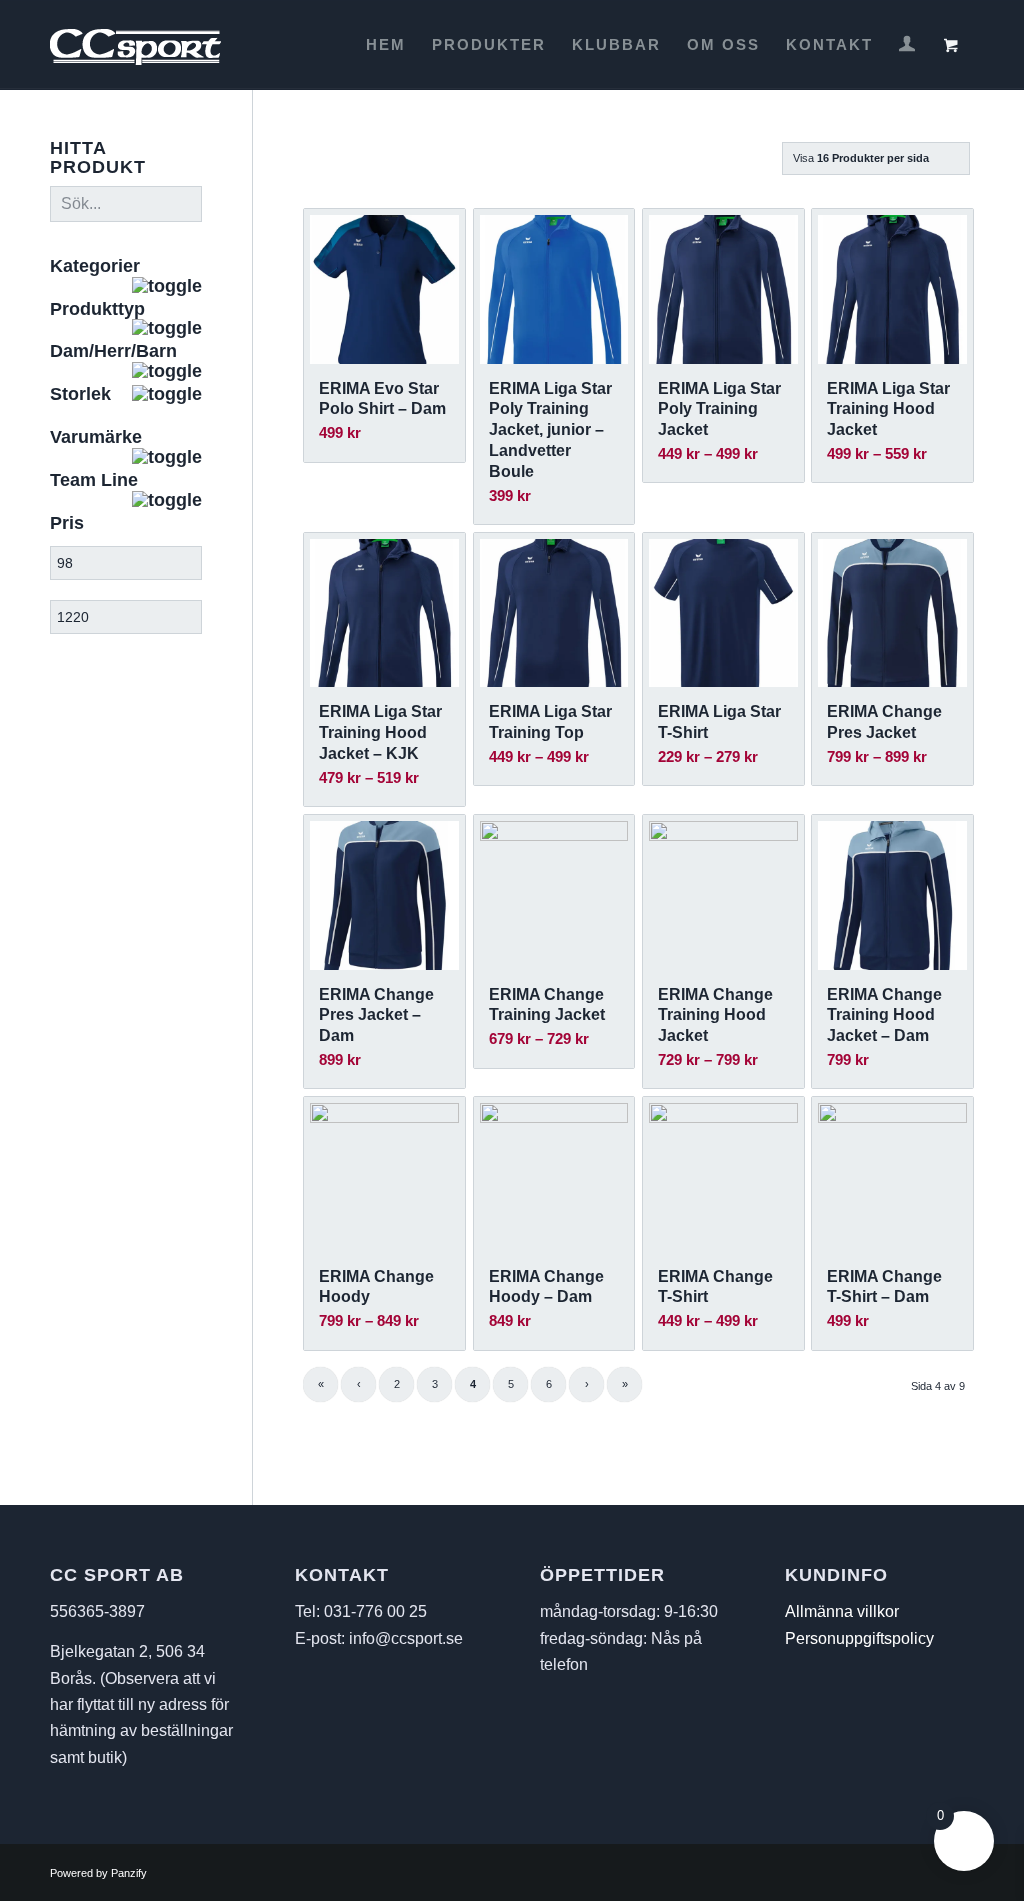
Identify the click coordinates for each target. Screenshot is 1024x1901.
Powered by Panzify (98, 1873)
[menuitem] (386, 45)
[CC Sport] (136, 45)
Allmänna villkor (842, 1611)
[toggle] (167, 287)
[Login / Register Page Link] (907, 47)
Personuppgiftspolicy (859, 1638)
